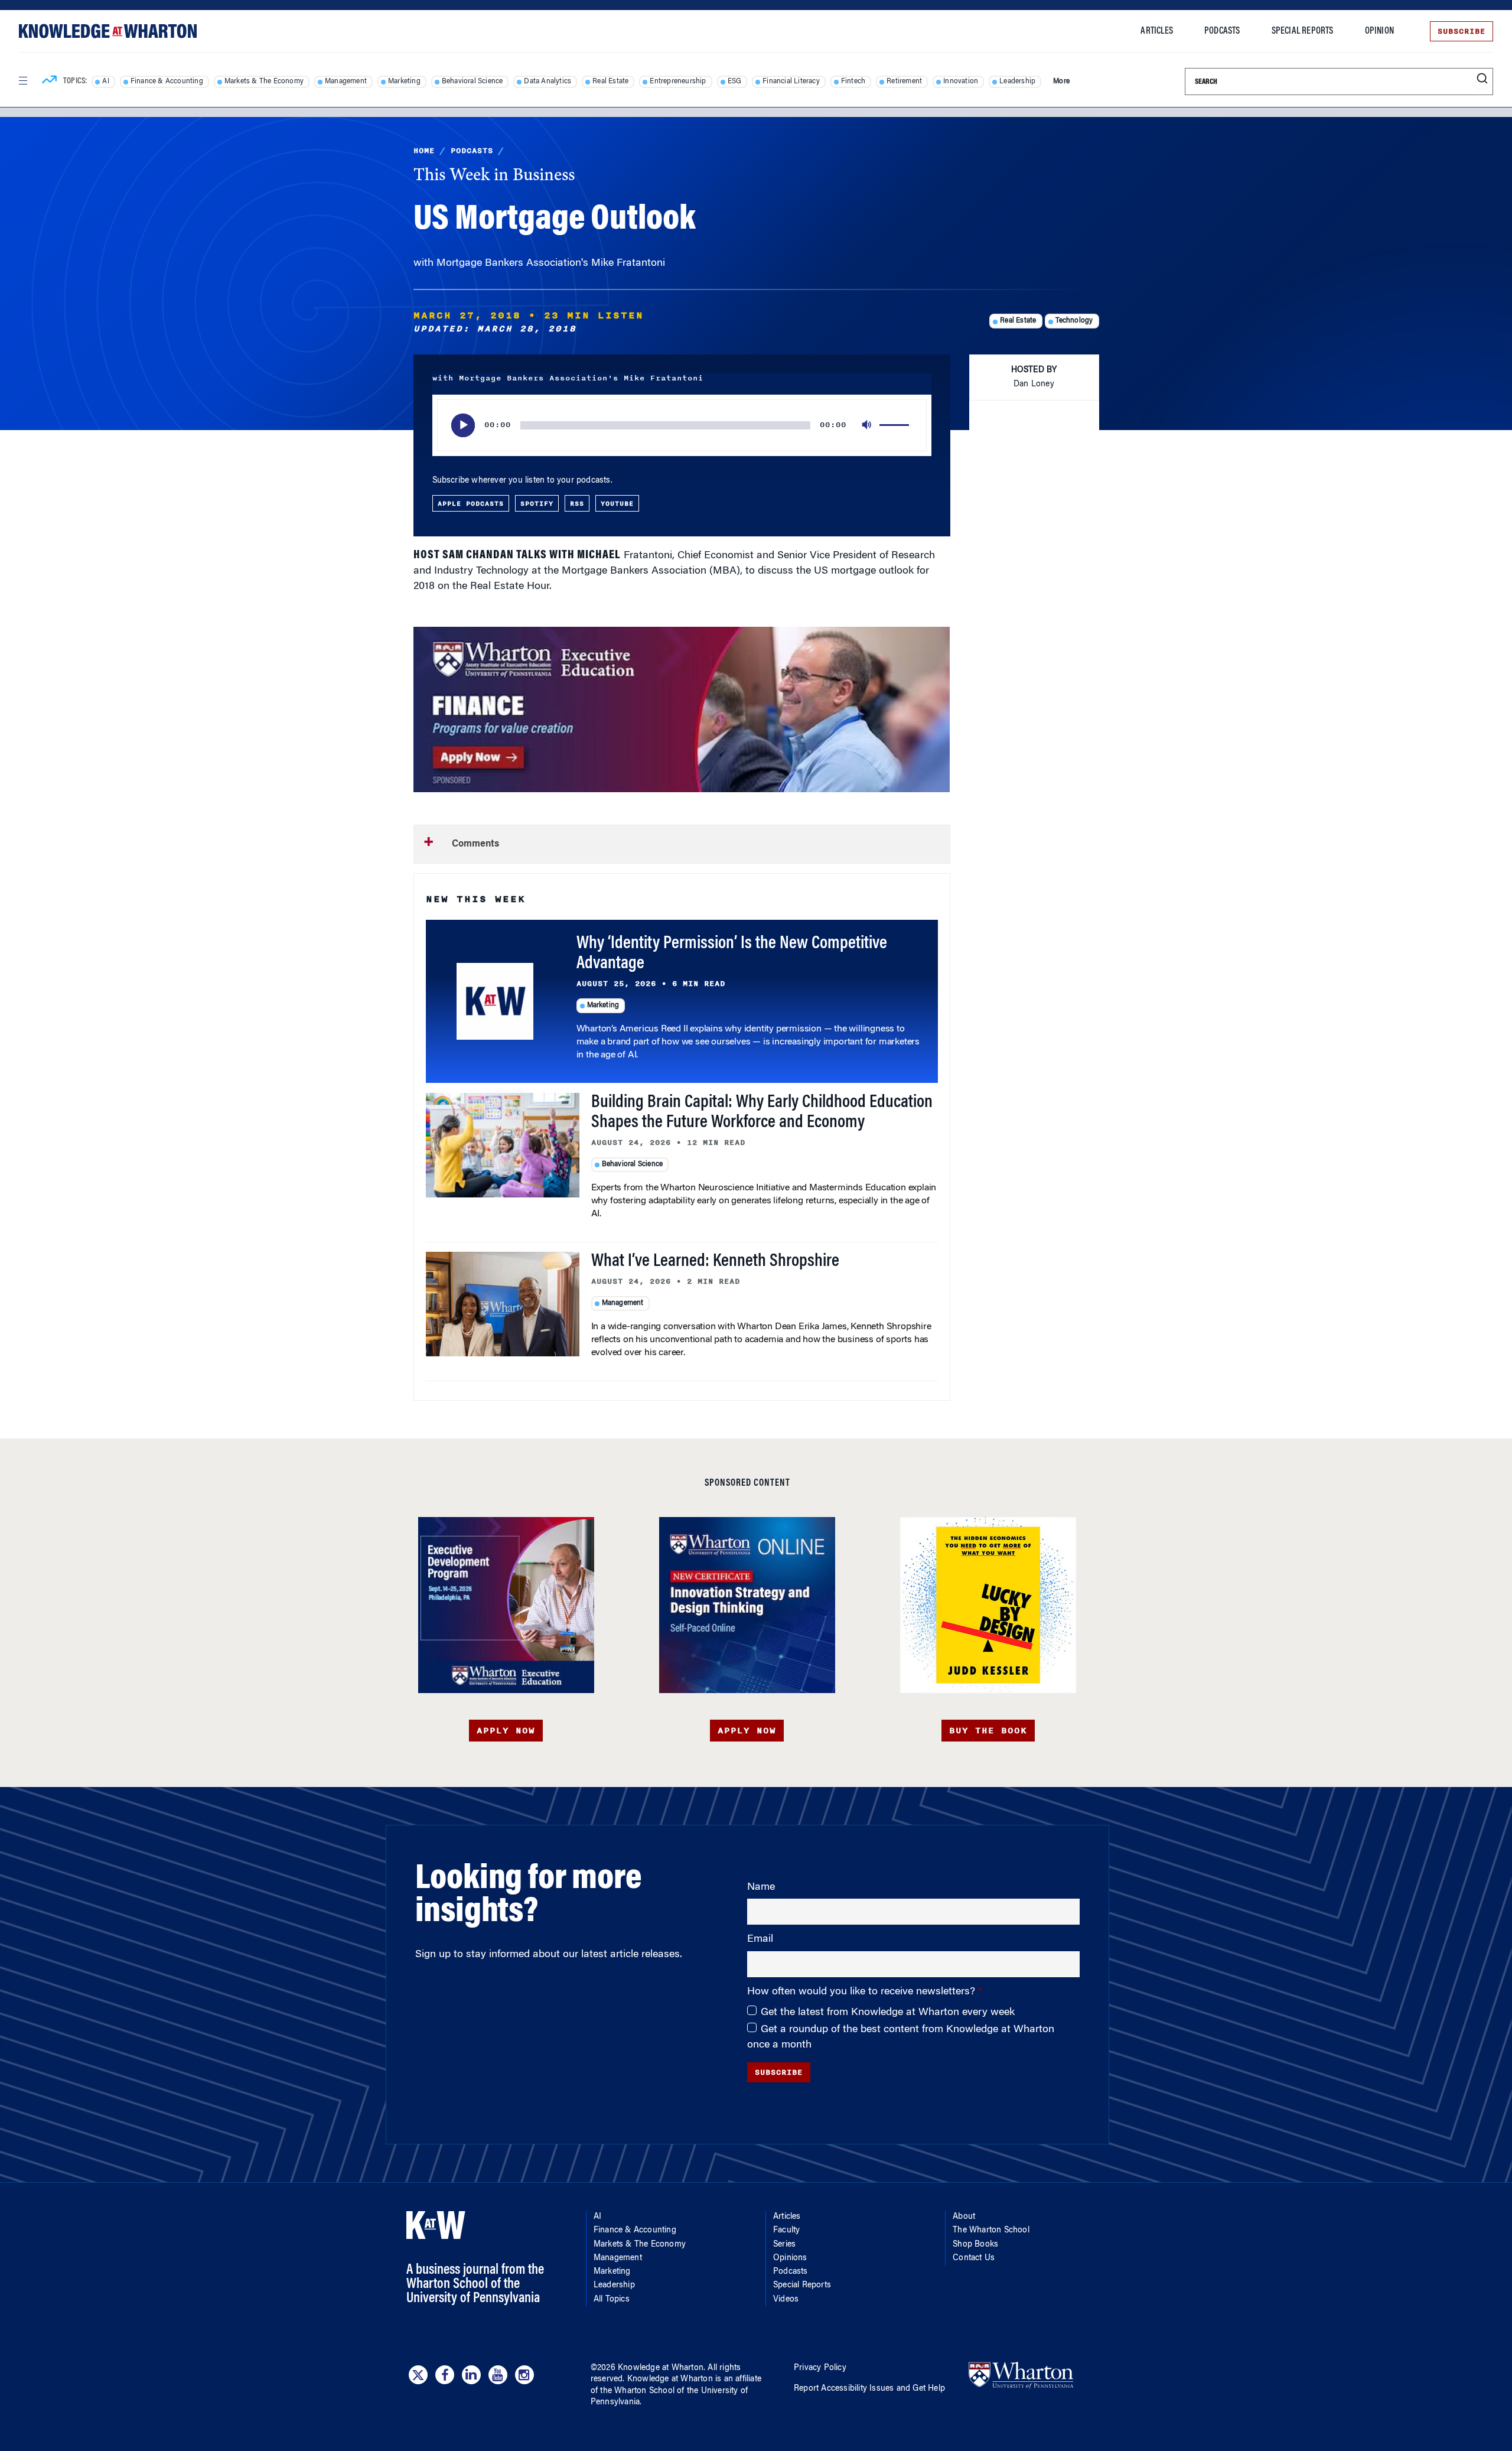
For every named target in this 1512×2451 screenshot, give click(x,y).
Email (760, 1939)
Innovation (961, 82)
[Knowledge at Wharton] (108, 31)
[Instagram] (524, 2375)
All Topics (612, 2300)
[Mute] (868, 425)
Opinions (790, 2258)
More (1061, 82)
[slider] (896, 425)
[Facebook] (445, 2375)
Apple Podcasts (471, 503)
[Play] (463, 425)
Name (761, 1887)
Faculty (786, 2231)
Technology (1074, 321)
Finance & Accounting (167, 82)
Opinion (1379, 31)
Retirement (904, 82)
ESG (735, 82)
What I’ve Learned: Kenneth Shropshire (715, 1262)
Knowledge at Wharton (661, 2368)
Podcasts (1222, 31)
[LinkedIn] (471, 2375)
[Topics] (49, 82)
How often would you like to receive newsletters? (863, 1992)
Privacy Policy (820, 2368)
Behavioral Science (472, 82)
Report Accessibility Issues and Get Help (869, 2389)
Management (346, 82)
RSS (577, 503)
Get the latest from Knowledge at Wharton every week (888, 2013)
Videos (786, 2300)
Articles (1157, 31)
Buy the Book (988, 1731)
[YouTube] (498, 2375)
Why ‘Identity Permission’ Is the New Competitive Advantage (732, 954)
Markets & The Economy (264, 82)
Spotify (537, 503)
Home (424, 151)
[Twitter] (418, 2375)
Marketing (404, 82)
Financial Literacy (791, 82)
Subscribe (1462, 31)
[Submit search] (1482, 79)
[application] (682, 425)
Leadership (1017, 82)
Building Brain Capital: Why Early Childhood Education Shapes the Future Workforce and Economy (762, 1113)
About (964, 2217)
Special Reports (1303, 31)
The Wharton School (991, 2231)
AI (105, 82)
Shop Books (975, 2245)
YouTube (617, 503)
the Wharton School (637, 2391)
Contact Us (974, 2258)
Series (784, 2245)
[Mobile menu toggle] (22, 81)
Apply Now (506, 1731)
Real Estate (610, 82)
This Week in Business (494, 176)
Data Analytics (548, 82)
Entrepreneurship (678, 82)
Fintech (853, 82)
